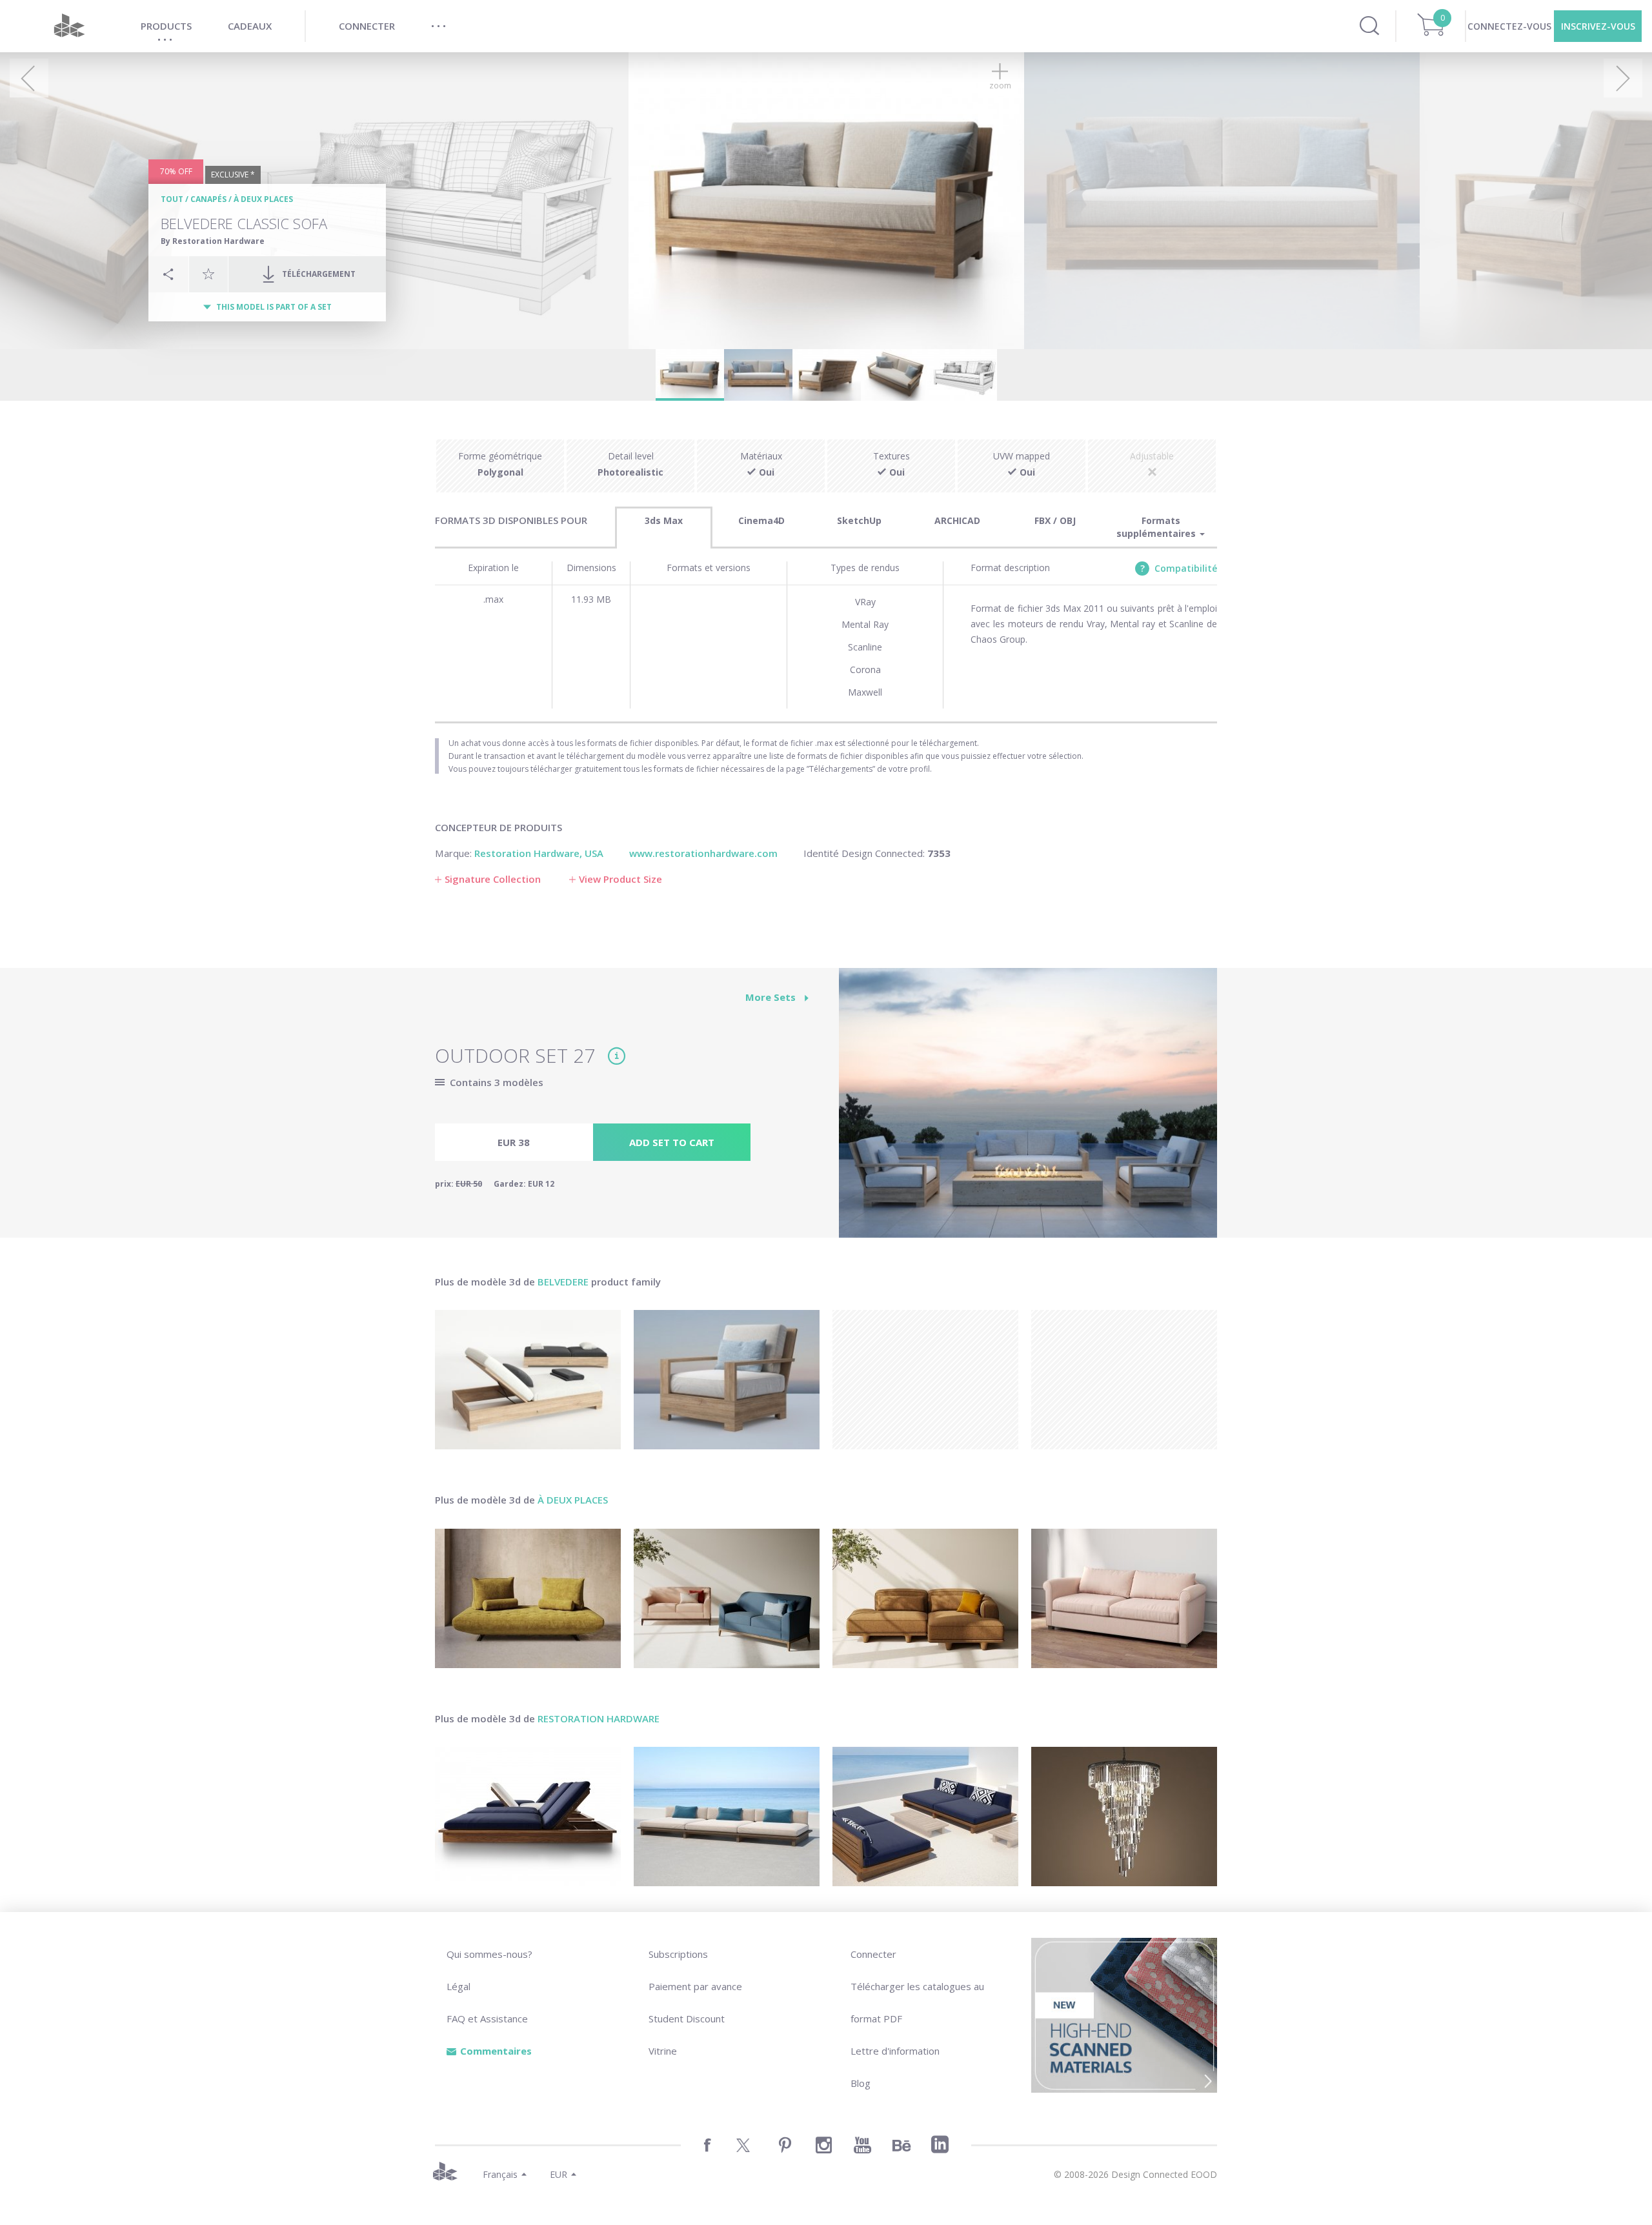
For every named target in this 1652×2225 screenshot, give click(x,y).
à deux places (263, 199)
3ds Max (664, 520)
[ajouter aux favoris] (208, 274)
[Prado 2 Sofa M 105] (528, 1598)
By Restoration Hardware (213, 241)
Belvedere (563, 1282)
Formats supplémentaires (1157, 527)
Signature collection (493, 879)
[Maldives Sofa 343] (727, 1817)
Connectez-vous (1509, 26)
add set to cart (672, 1142)
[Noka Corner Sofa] (925, 1598)
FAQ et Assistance (487, 2019)
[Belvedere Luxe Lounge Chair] (727, 1380)
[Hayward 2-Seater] (1124, 1598)
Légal (458, 1986)
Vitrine (663, 2051)
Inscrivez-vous (1598, 26)
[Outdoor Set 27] (1028, 1110)
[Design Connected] (69, 26)
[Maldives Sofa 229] (925, 1817)
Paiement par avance (695, 1986)
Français (500, 2174)
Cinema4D (761, 520)
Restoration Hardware (599, 1718)
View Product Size (620, 879)
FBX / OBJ (1055, 520)
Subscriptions (678, 1954)
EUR (559, 2174)
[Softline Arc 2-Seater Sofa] (727, 1598)
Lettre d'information (895, 2051)
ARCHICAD (957, 520)
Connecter (873, 1954)
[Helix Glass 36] (1124, 1817)
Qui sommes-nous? (489, 1954)
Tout (172, 199)
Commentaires (496, 2051)
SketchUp (859, 520)
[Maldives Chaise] (528, 1817)
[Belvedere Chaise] (528, 1380)
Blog (861, 2083)
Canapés (208, 199)
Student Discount (687, 2019)
